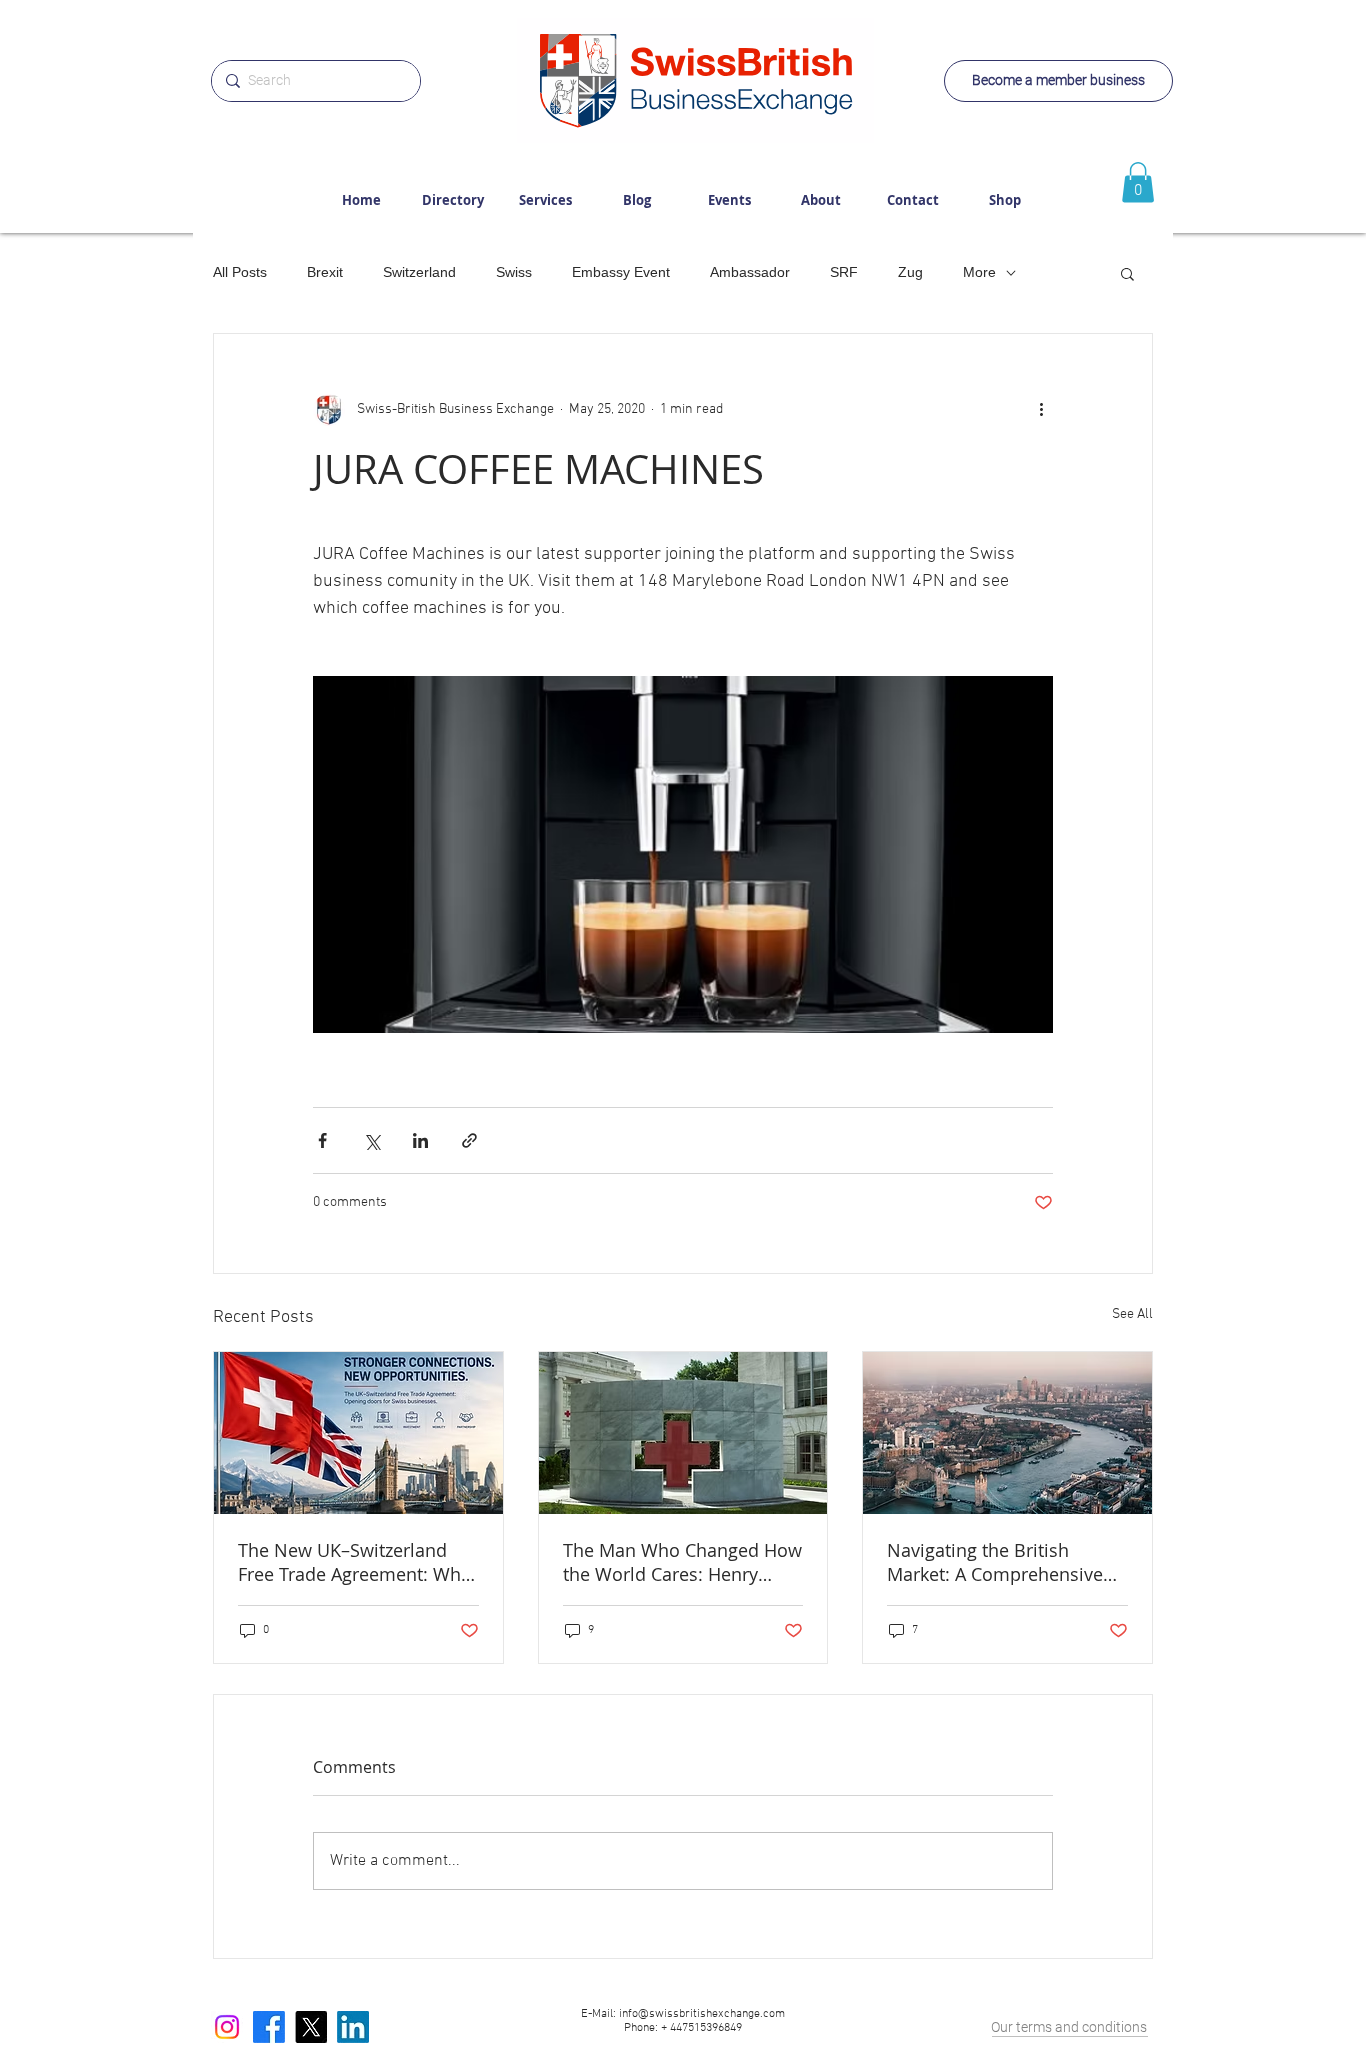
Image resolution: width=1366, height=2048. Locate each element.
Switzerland (419, 272)
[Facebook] (269, 2027)
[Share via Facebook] (322, 1140)
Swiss (514, 272)
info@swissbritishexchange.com (702, 2014)
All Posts (240, 272)
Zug (910, 272)
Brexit (325, 272)
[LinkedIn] (353, 2027)
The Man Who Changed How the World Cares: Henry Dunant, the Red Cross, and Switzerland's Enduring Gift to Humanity (682, 1562)
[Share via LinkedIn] (420, 1140)
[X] (311, 2027)
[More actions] (1041, 410)
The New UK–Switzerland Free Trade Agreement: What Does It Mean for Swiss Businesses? (357, 1562)
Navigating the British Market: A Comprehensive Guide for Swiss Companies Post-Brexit (1002, 1562)
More (979, 272)
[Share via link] (469, 1140)
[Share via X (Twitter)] (371, 1140)
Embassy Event (621, 272)
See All (1132, 1314)
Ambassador (750, 272)
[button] (1127, 273)
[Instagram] (227, 2027)
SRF (844, 272)
